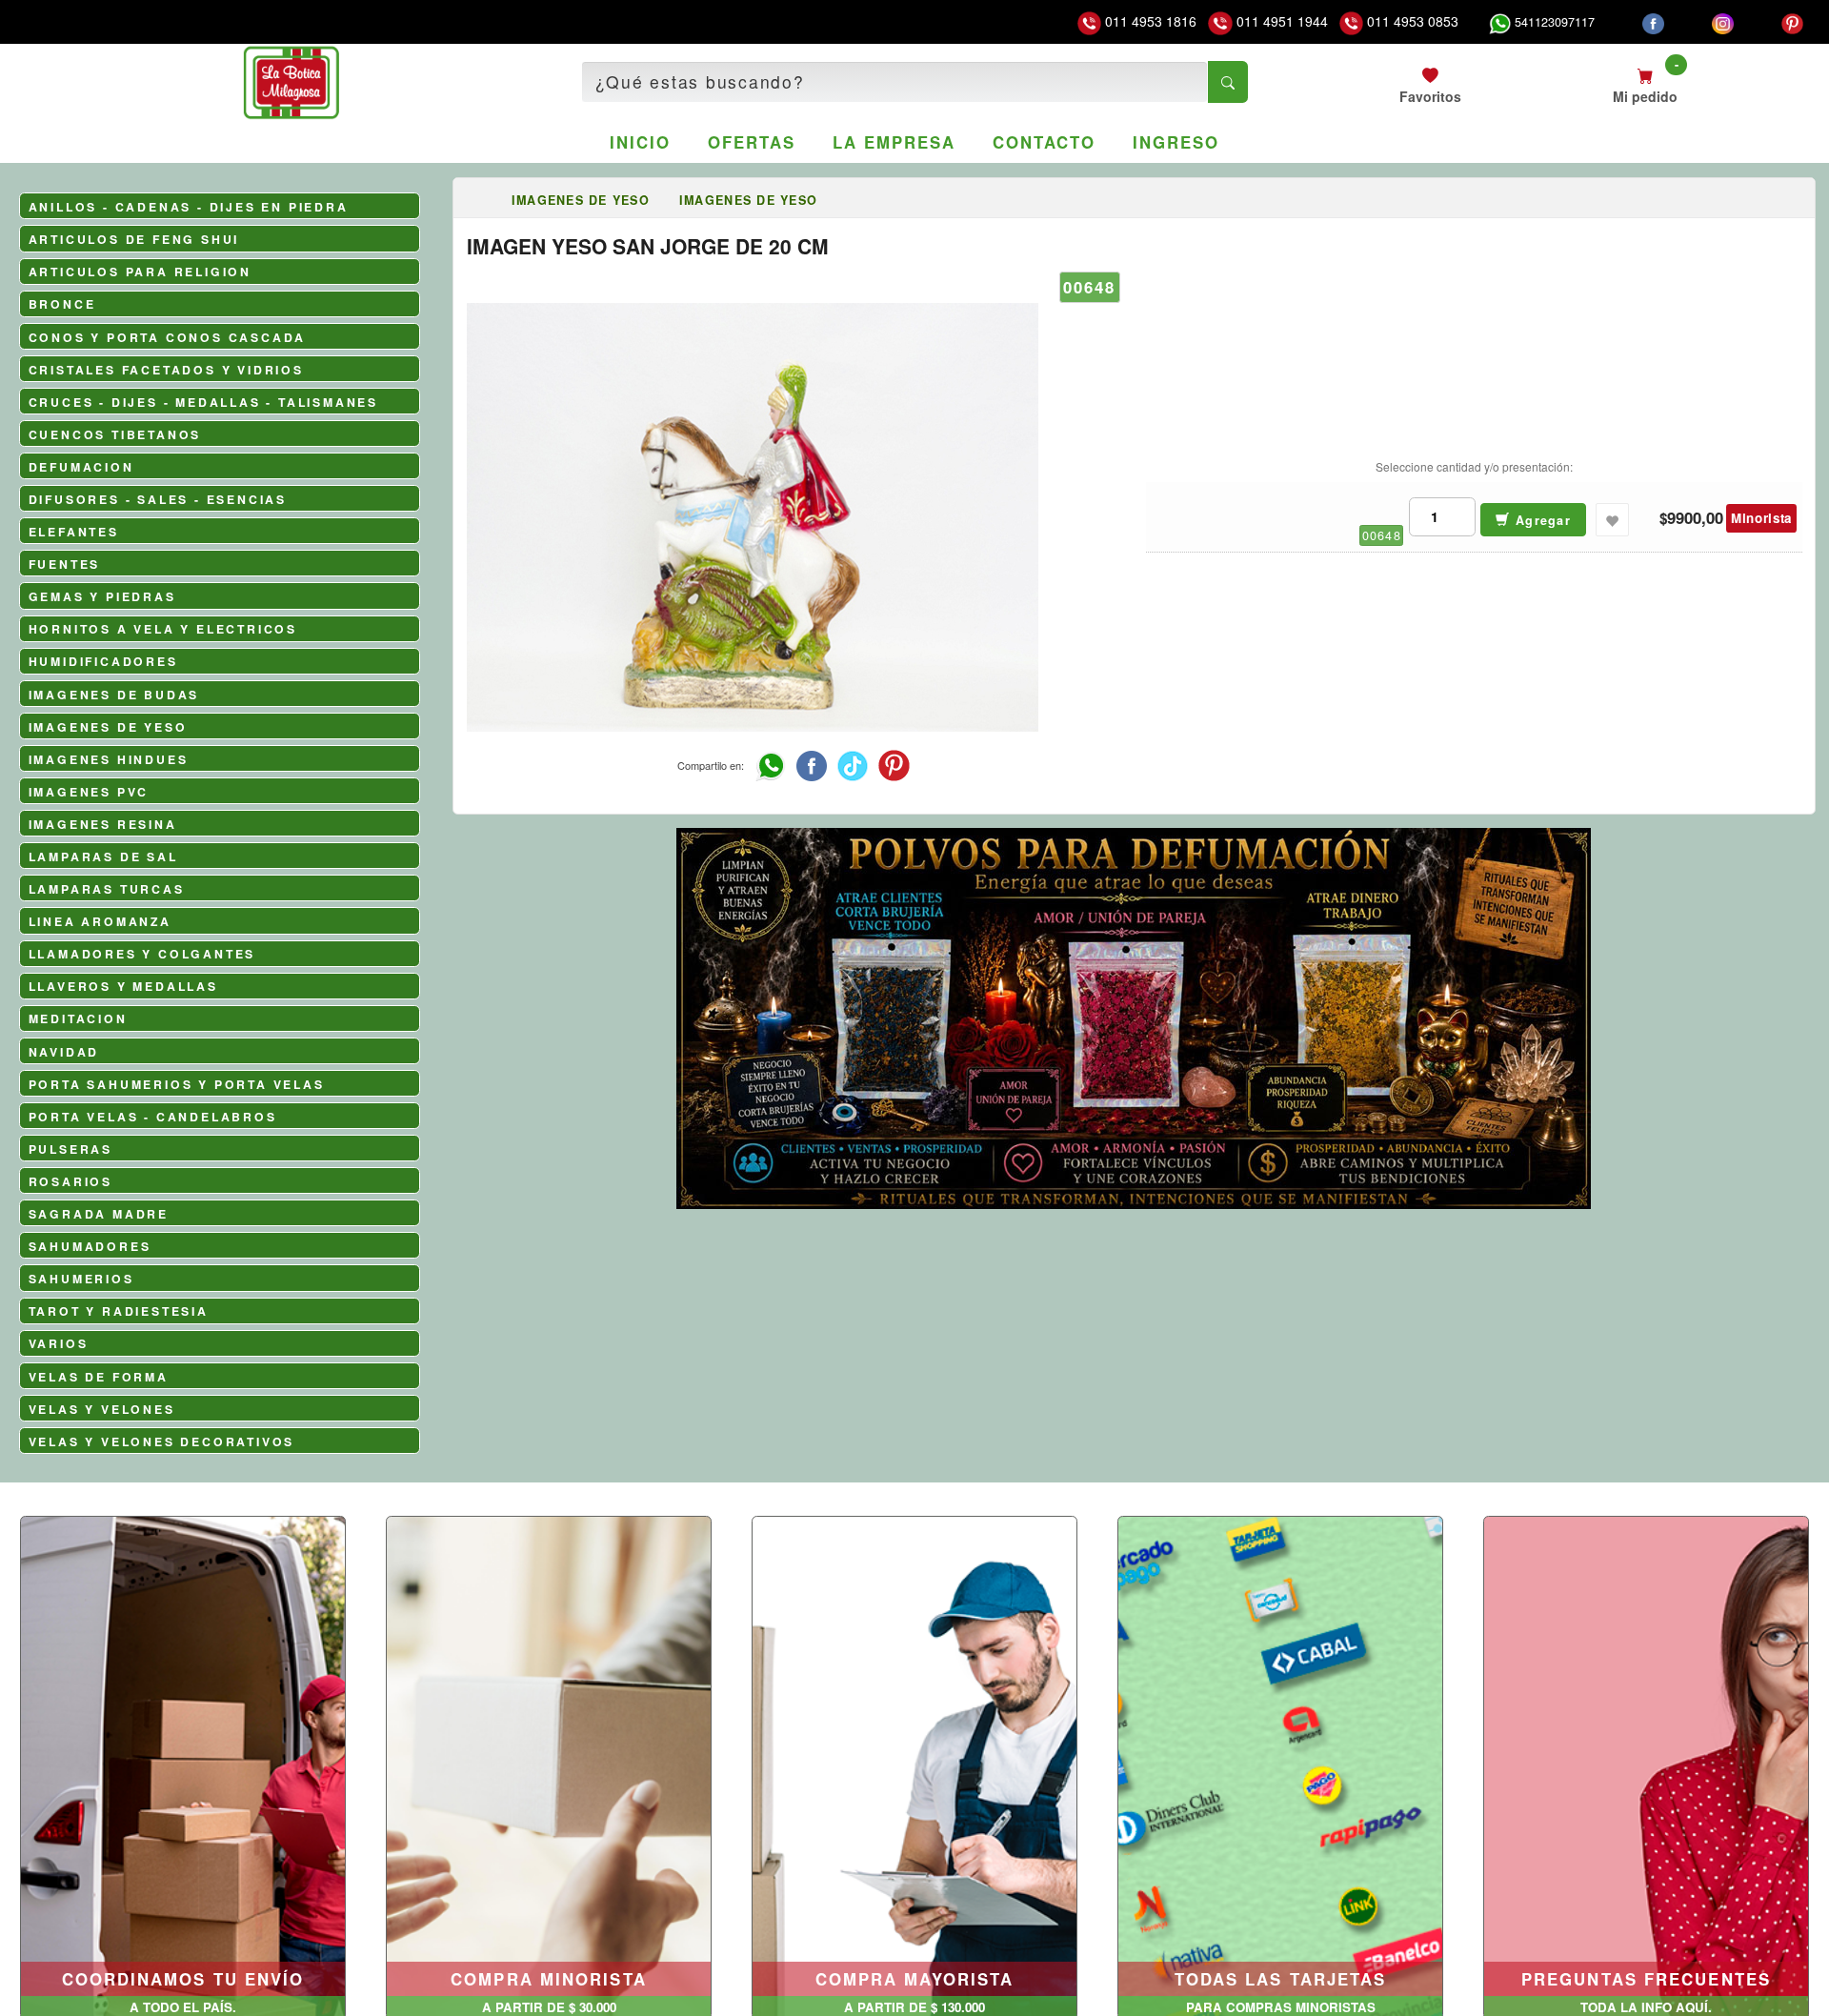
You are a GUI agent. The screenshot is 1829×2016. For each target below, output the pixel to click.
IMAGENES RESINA (103, 824)
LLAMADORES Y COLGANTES (142, 954)
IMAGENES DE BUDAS (114, 695)
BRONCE (62, 304)
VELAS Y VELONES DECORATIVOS (162, 1441)
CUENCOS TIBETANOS (115, 434)
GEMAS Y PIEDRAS (102, 596)
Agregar (1541, 520)
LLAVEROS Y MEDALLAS (123, 986)
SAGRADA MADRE (99, 1214)
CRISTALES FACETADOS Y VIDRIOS (166, 370)
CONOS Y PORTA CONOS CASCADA (168, 337)
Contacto (1044, 142)
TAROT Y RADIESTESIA (119, 1311)
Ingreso (1176, 142)
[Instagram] (1723, 22)
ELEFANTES (74, 532)
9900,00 (1695, 518)
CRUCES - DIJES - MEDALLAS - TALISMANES (203, 402)
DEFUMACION (81, 467)
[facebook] (1653, 22)
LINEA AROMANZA (100, 921)
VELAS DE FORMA (99, 1377)
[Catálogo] (482, 200)
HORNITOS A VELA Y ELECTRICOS (163, 629)
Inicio (640, 142)
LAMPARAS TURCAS (107, 889)
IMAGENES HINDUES (109, 759)
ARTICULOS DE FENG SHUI (134, 239)
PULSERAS (70, 1149)
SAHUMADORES (90, 1246)
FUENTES (65, 564)
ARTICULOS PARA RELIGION (140, 272)
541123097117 (1553, 22)
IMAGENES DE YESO (108, 727)
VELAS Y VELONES (102, 1409)
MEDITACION (78, 1018)
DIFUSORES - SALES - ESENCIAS (158, 499)
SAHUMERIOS (81, 1279)
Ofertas (751, 142)
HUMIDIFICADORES (103, 661)
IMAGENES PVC (89, 792)
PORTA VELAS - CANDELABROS (153, 1117)
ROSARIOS (70, 1181)
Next (1793, 1151)
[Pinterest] (1792, 22)
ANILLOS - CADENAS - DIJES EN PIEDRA (189, 207)
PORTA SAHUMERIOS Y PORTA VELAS (177, 1084)
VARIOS (59, 1343)
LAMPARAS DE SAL (103, 857)
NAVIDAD (64, 1052)
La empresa (894, 142)
